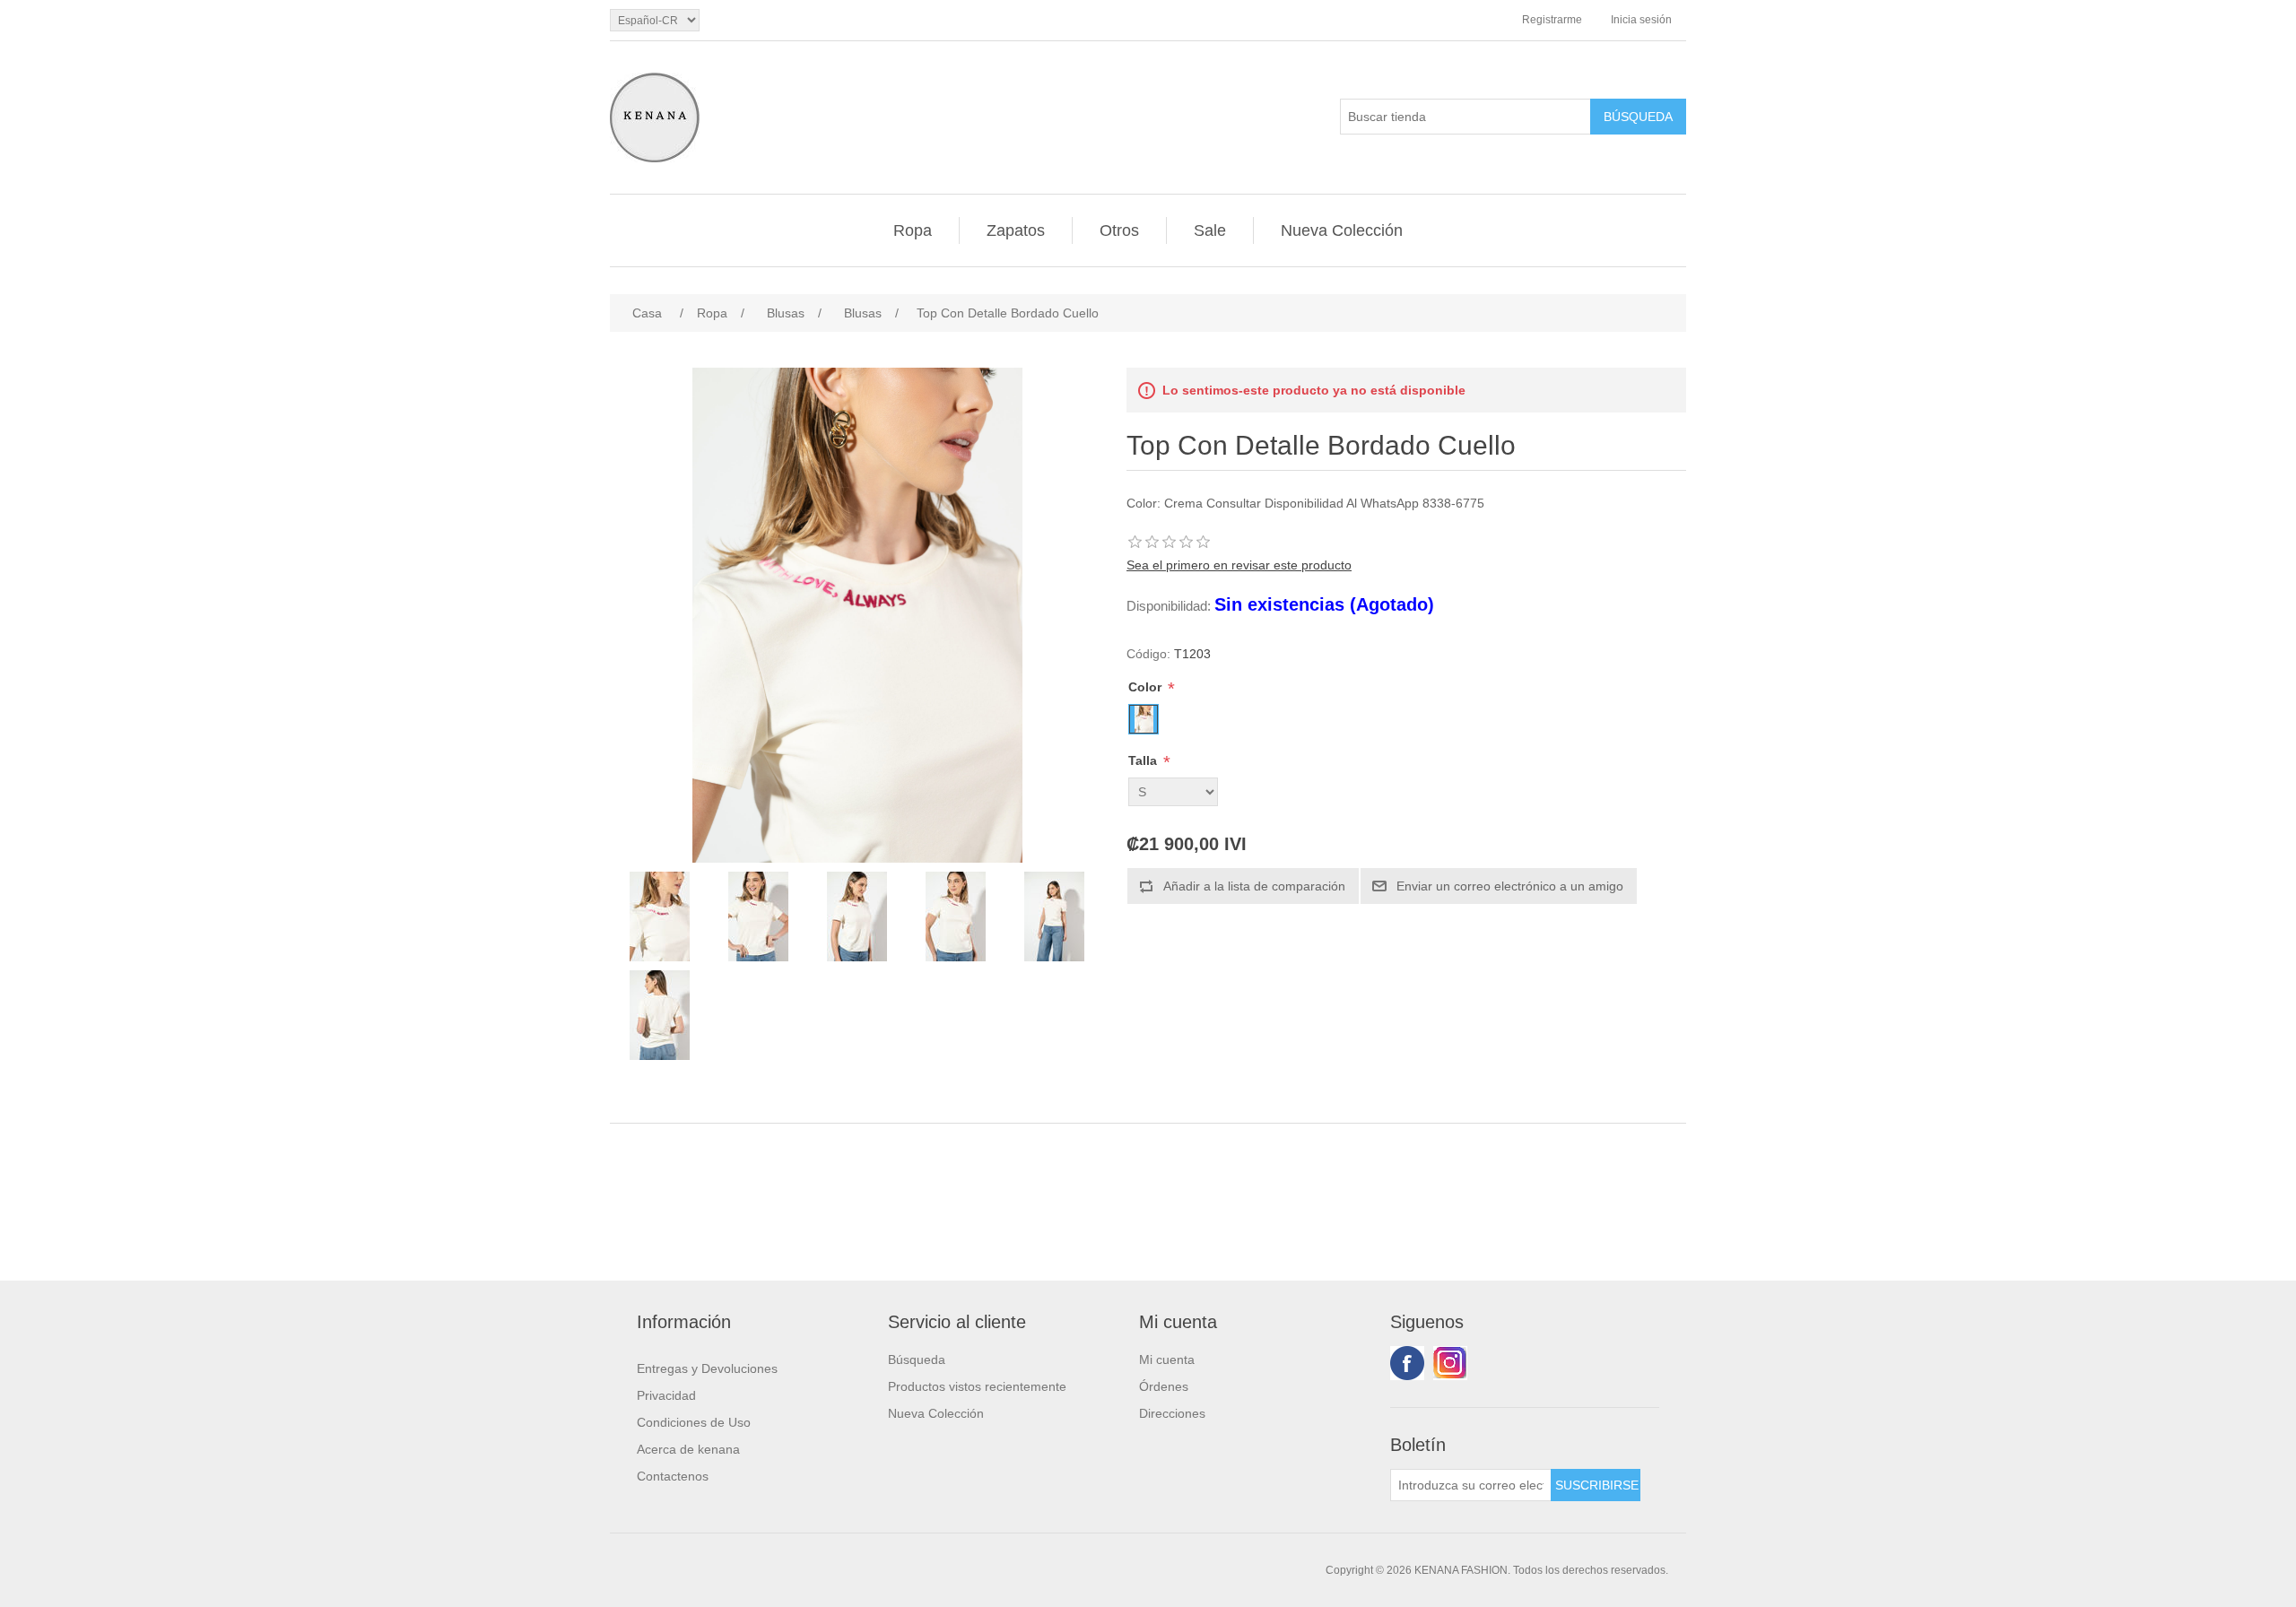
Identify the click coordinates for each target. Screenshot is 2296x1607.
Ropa (913, 230)
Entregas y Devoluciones (707, 1368)
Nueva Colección (1342, 230)
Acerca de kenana (688, 1449)
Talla (1144, 760)
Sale (1210, 230)
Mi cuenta (1167, 1359)
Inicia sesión (1641, 20)
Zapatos (1016, 230)
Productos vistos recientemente (977, 1386)
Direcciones (1172, 1413)
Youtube (1450, 1363)
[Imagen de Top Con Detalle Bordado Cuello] (659, 916)
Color (1147, 687)
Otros (1119, 230)
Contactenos (673, 1476)
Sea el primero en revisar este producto (1239, 565)
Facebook (1407, 1363)
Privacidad (666, 1395)
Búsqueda (917, 1359)
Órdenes (1164, 1386)
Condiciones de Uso (694, 1422)
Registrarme (1552, 20)
